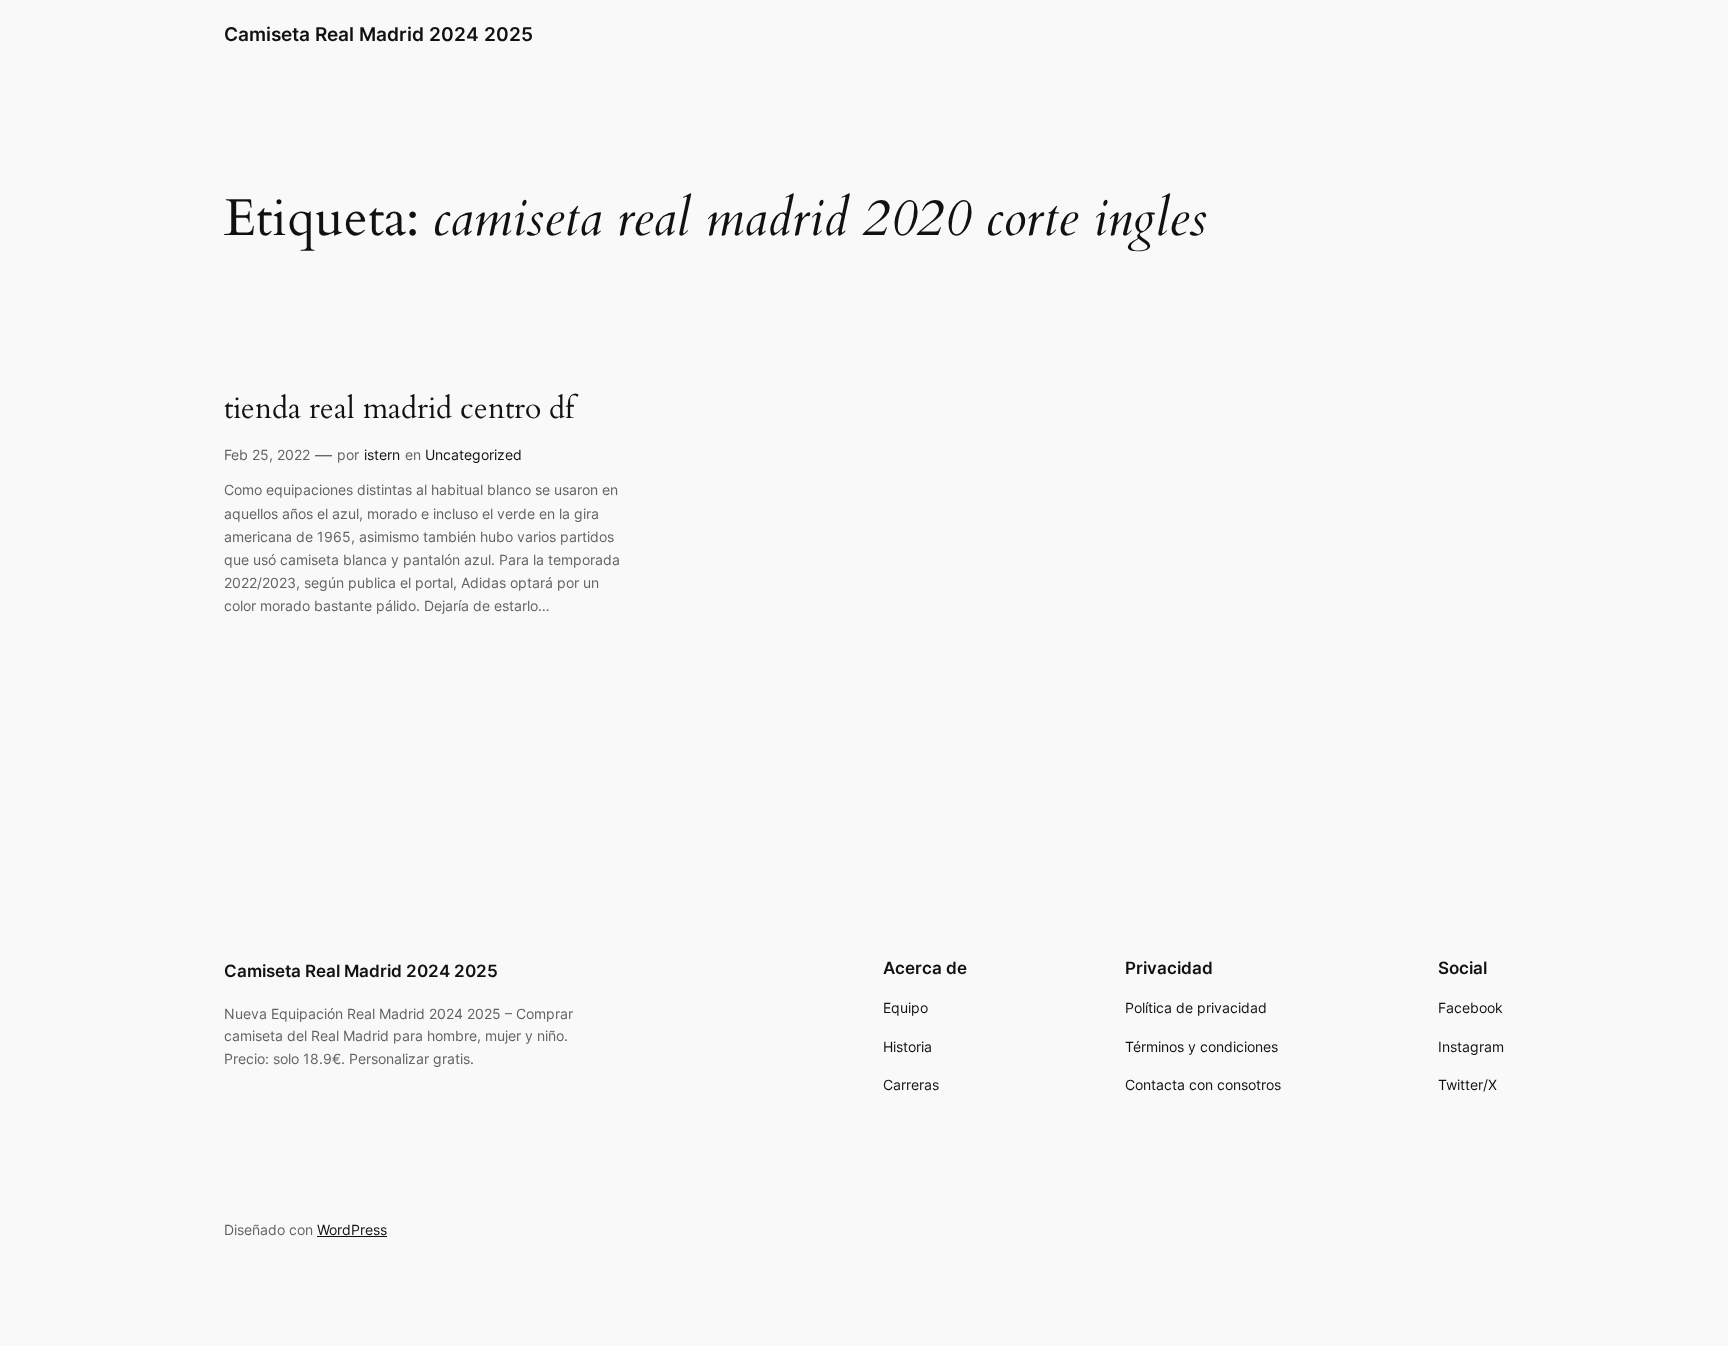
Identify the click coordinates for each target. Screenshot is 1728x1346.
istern (382, 454)
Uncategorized (473, 454)
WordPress (352, 1229)
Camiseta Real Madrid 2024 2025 (378, 34)
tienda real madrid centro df (399, 410)
